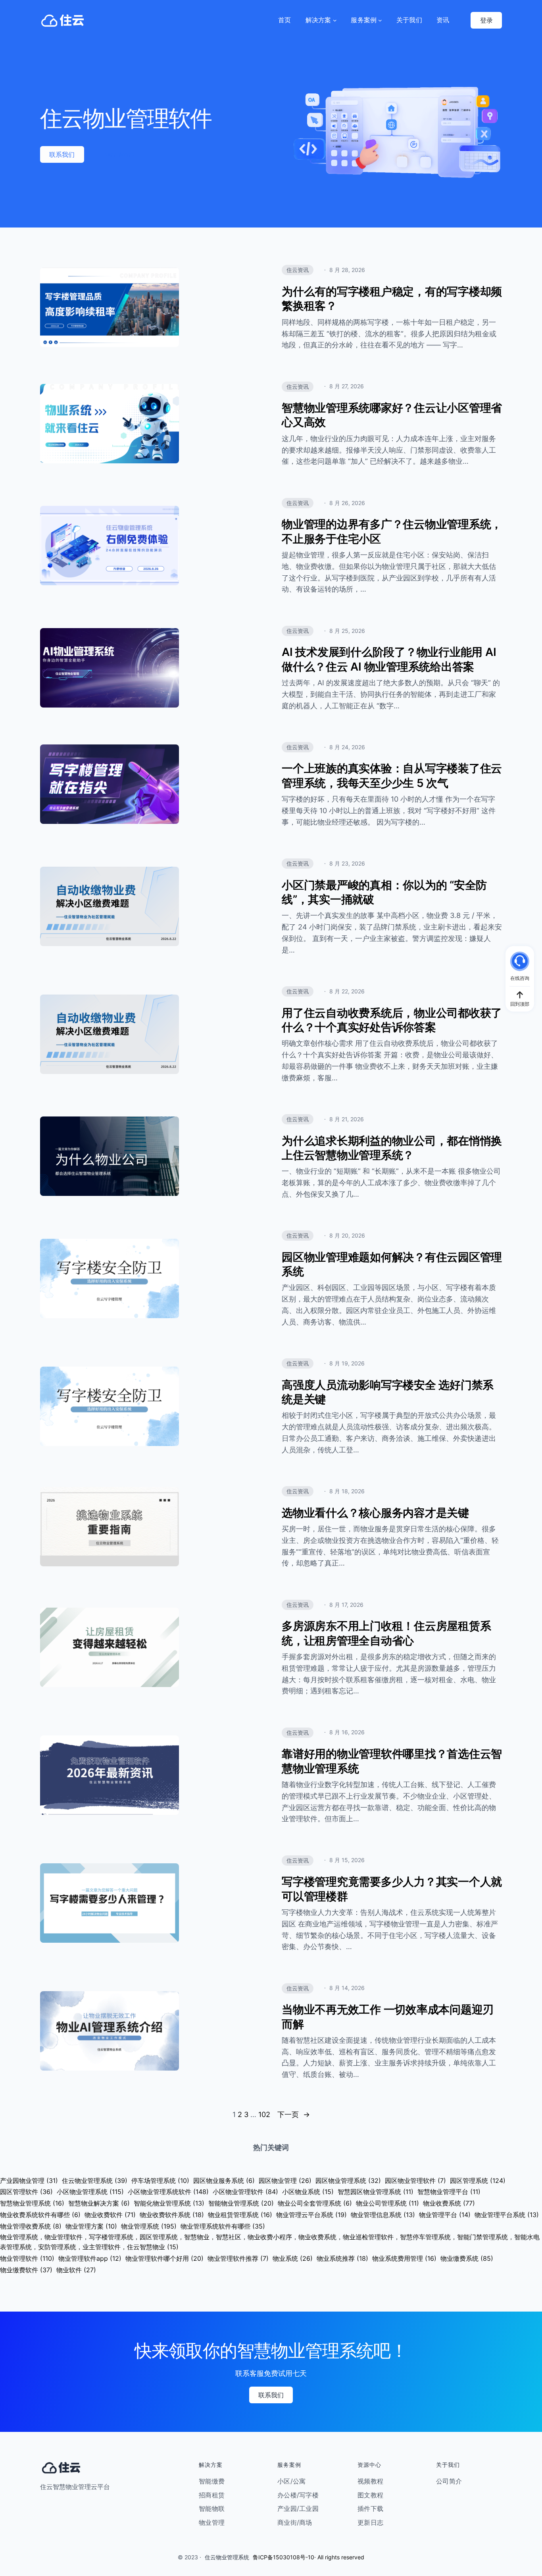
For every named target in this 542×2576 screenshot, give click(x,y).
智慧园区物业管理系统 (376, 2192)
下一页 (294, 2114)
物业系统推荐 (342, 2258)
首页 (285, 20)
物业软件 (76, 2270)
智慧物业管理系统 (32, 2203)
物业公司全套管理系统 (315, 2203)
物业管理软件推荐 (238, 2258)
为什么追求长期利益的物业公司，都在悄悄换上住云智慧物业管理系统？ (392, 1148)
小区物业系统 (308, 2192)
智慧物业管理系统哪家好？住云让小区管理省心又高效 (392, 415)
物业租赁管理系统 (240, 2215)
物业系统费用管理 (404, 2258)
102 (264, 2114)
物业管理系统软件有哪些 (223, 2226)
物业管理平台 (445, 2215)
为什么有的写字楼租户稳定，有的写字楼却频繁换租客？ (392, 299)
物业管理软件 (27, 2258)
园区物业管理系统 (348, 2181)
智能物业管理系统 (241, 2203)
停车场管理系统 (160, 2181)
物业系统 (293, 2258)
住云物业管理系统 (95, 2181)
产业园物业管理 (29, 2181)
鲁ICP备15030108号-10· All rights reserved (308, 2557)
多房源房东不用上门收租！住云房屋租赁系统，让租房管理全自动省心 (386, 1633)
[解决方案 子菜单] (335, 20)
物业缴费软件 (26, 2270)
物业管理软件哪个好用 (164, 2258)
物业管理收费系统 (31, 2226)
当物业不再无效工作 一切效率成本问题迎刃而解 (388, 2017)
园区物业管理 (285, 2181)
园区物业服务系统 (224, 2181)
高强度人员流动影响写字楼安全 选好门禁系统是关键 (388, 1392)
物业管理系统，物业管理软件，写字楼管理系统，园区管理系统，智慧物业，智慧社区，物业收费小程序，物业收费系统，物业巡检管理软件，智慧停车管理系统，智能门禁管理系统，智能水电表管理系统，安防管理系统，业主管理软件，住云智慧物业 (270, 2242)
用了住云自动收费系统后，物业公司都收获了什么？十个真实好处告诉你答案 (392, 1020)
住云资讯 (298, 270)
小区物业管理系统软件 (168, 2192)
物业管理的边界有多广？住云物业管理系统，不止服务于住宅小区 (392, 531)
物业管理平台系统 (507, 2215)
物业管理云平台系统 (311, 2215)
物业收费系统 (449, 2203)
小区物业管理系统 (90, 2192)
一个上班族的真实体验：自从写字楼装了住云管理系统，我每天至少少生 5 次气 (392, 775)
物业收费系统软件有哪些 (40, 2215)
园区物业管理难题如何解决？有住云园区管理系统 (392, 1264)
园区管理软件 (26, 2192)
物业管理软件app (90, 2258)
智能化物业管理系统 (169, 2203)
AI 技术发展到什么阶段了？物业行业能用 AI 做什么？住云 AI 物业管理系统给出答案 (389, 659)
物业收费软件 (110, 2215)
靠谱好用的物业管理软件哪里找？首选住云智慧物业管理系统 (392, 1761)
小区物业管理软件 (245, 2192)
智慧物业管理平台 (449, 2192)
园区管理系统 (478, 2181)
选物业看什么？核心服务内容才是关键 (375, 1513)
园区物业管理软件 (415, 2181)
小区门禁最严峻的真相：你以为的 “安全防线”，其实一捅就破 (384, 892)
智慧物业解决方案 (99, 2203)
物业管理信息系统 (383, 2215)
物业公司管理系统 (387, 2203)
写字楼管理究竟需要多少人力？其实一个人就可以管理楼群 (392, 1889)
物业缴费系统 (467, 2258)
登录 (486, 20)
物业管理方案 (91, 2226)
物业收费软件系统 (172, 2215)
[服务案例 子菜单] (380, 20)
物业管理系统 (149, 2226)
